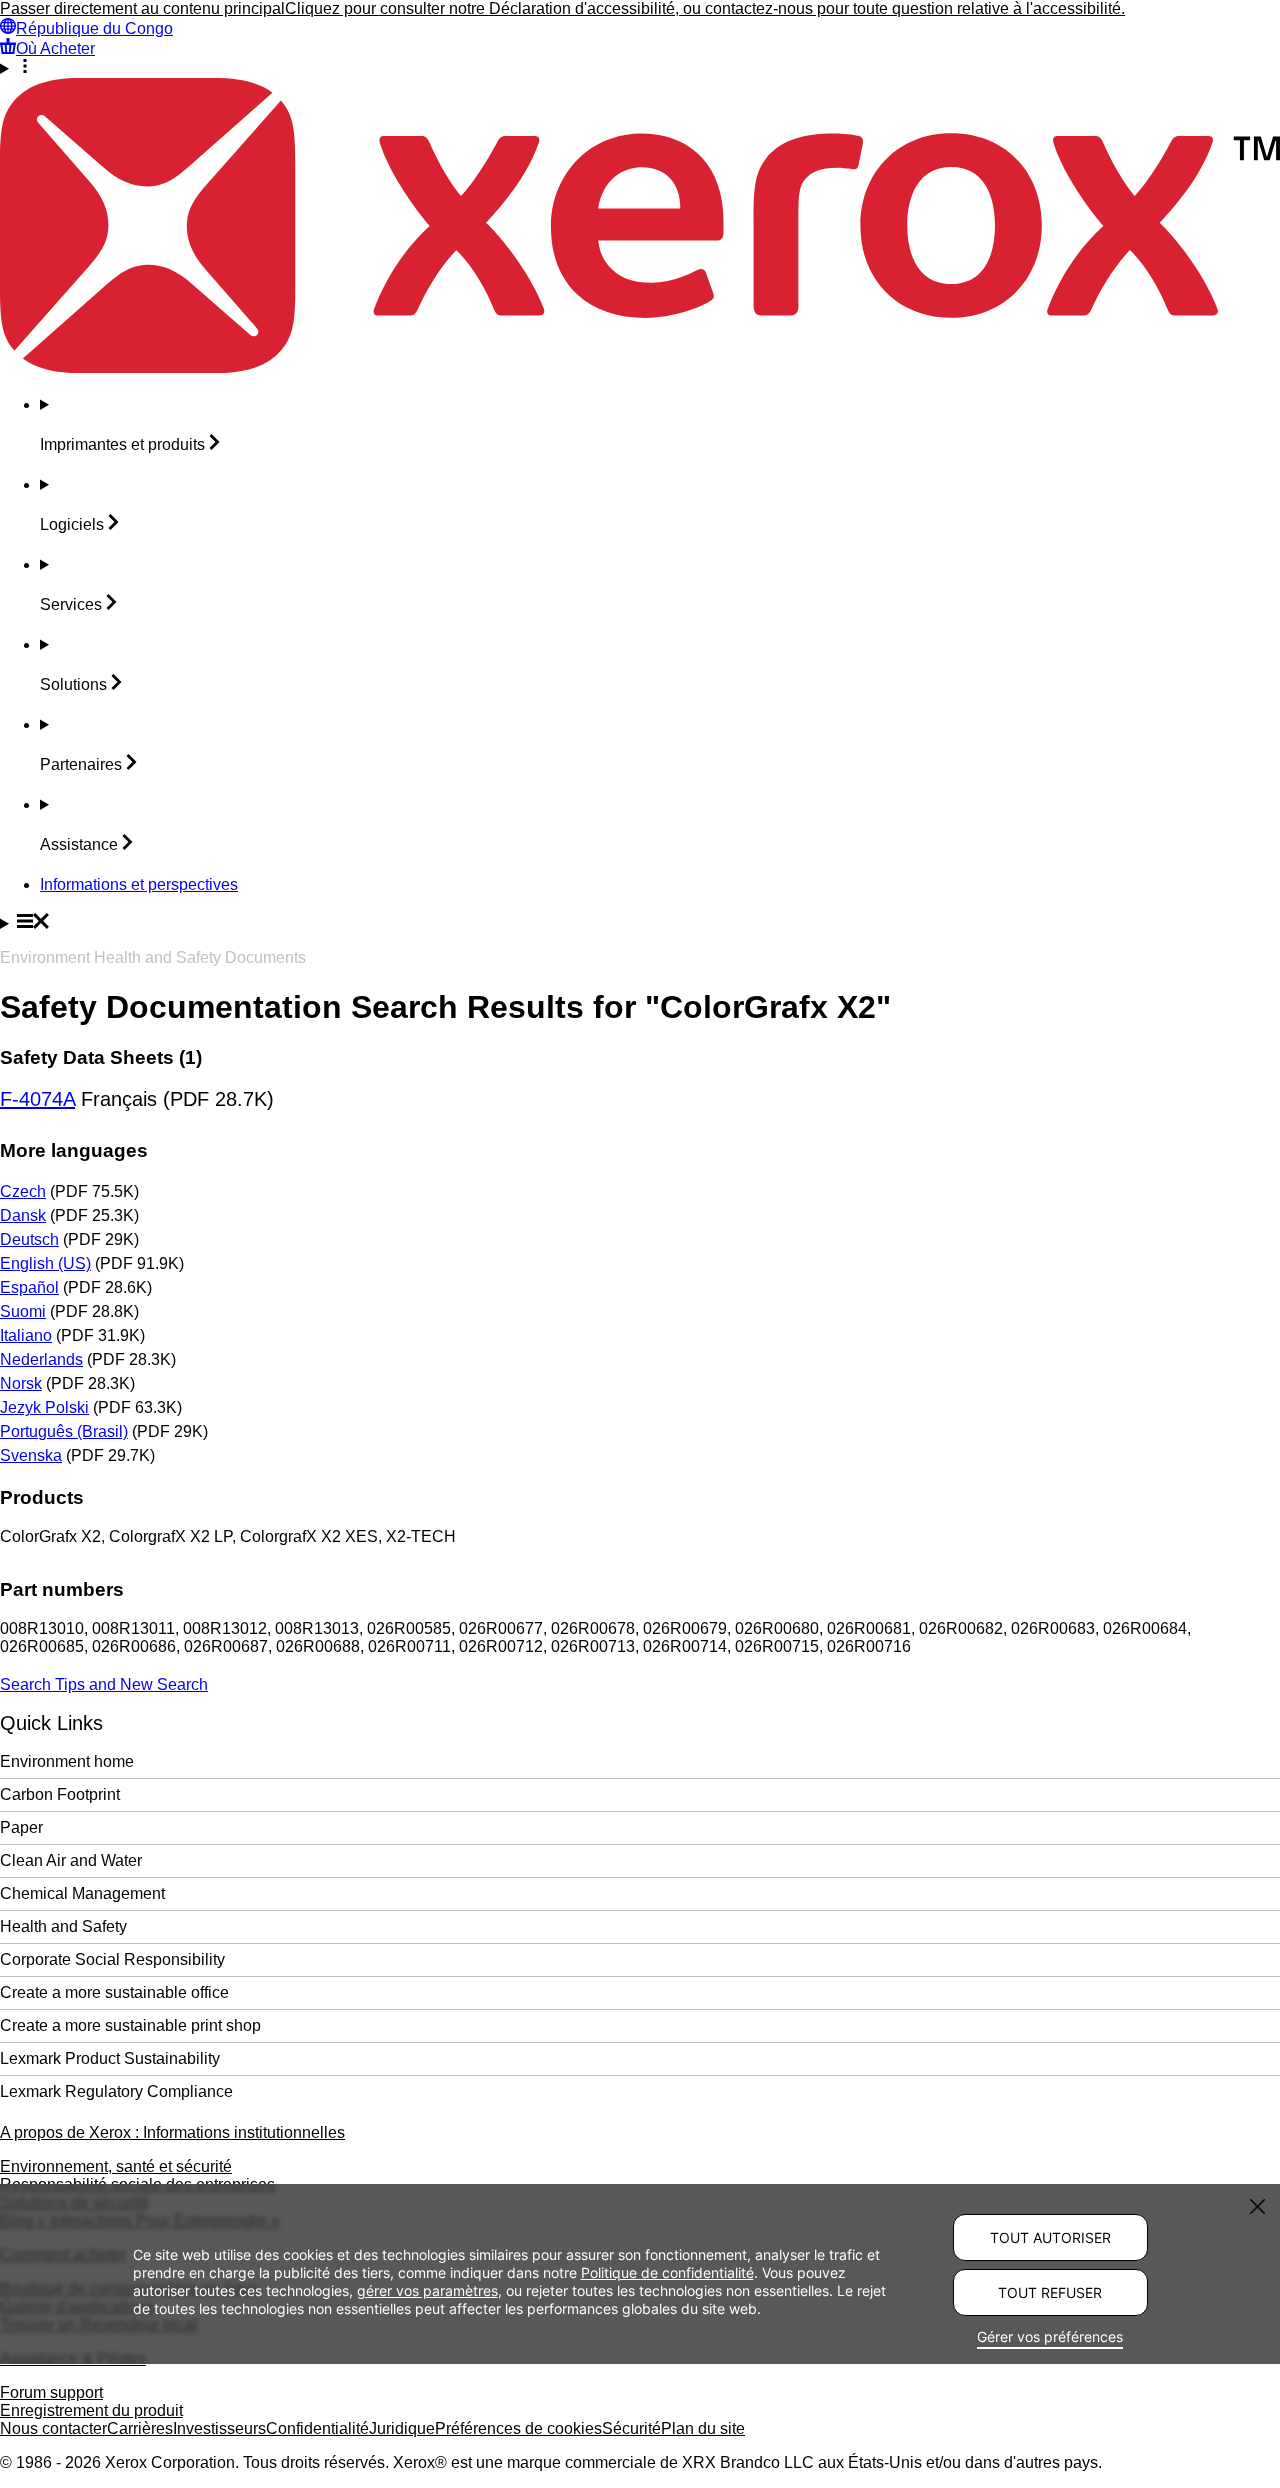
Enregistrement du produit (91, 2410)
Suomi (23, 1311)
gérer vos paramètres (427, 2289)
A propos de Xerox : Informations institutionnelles (172, 2132)
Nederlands (41, 1359)
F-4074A (37, 1099)
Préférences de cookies (518, 2428)
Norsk (21, 1383)
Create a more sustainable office (114, 1992)
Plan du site (703, 2428)
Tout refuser (1050, 2292)
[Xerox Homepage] (640, 367)
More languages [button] (74, 1150)
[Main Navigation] (640, 923)
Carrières (140, 2428)
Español (29, 1287)
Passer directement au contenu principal (142, 8)
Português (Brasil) (64, 1431)
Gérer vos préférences (1050, 2336)
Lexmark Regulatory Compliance (116, 2091)
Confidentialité (317, 2428)
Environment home (67, 1761)
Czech (23, 1191)
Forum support (51, 2392)
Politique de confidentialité (667, 2271)
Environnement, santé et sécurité (116, 2166)
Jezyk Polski (44, 1407)
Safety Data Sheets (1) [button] (101, 1057)
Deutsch (29, 1239)
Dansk (23, 1215)
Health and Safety (63, 1926)
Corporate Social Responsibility (112, 1959)
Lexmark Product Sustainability (110, 2058)
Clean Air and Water (71, 1860)
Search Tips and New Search (104, 1684)
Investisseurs (219, 2428)
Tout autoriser (1050, 2237)
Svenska (31, 1455)
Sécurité (631, 2428)
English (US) (45, 1263)
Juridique (402, 2428)
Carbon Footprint (60, 1794)
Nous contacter (53, 2428)
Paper (21, 1827)
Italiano (26, 1335)
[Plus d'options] (640, 68)
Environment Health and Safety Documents (153, 957)
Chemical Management (82, 1893)
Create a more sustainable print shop (130, 2025)
